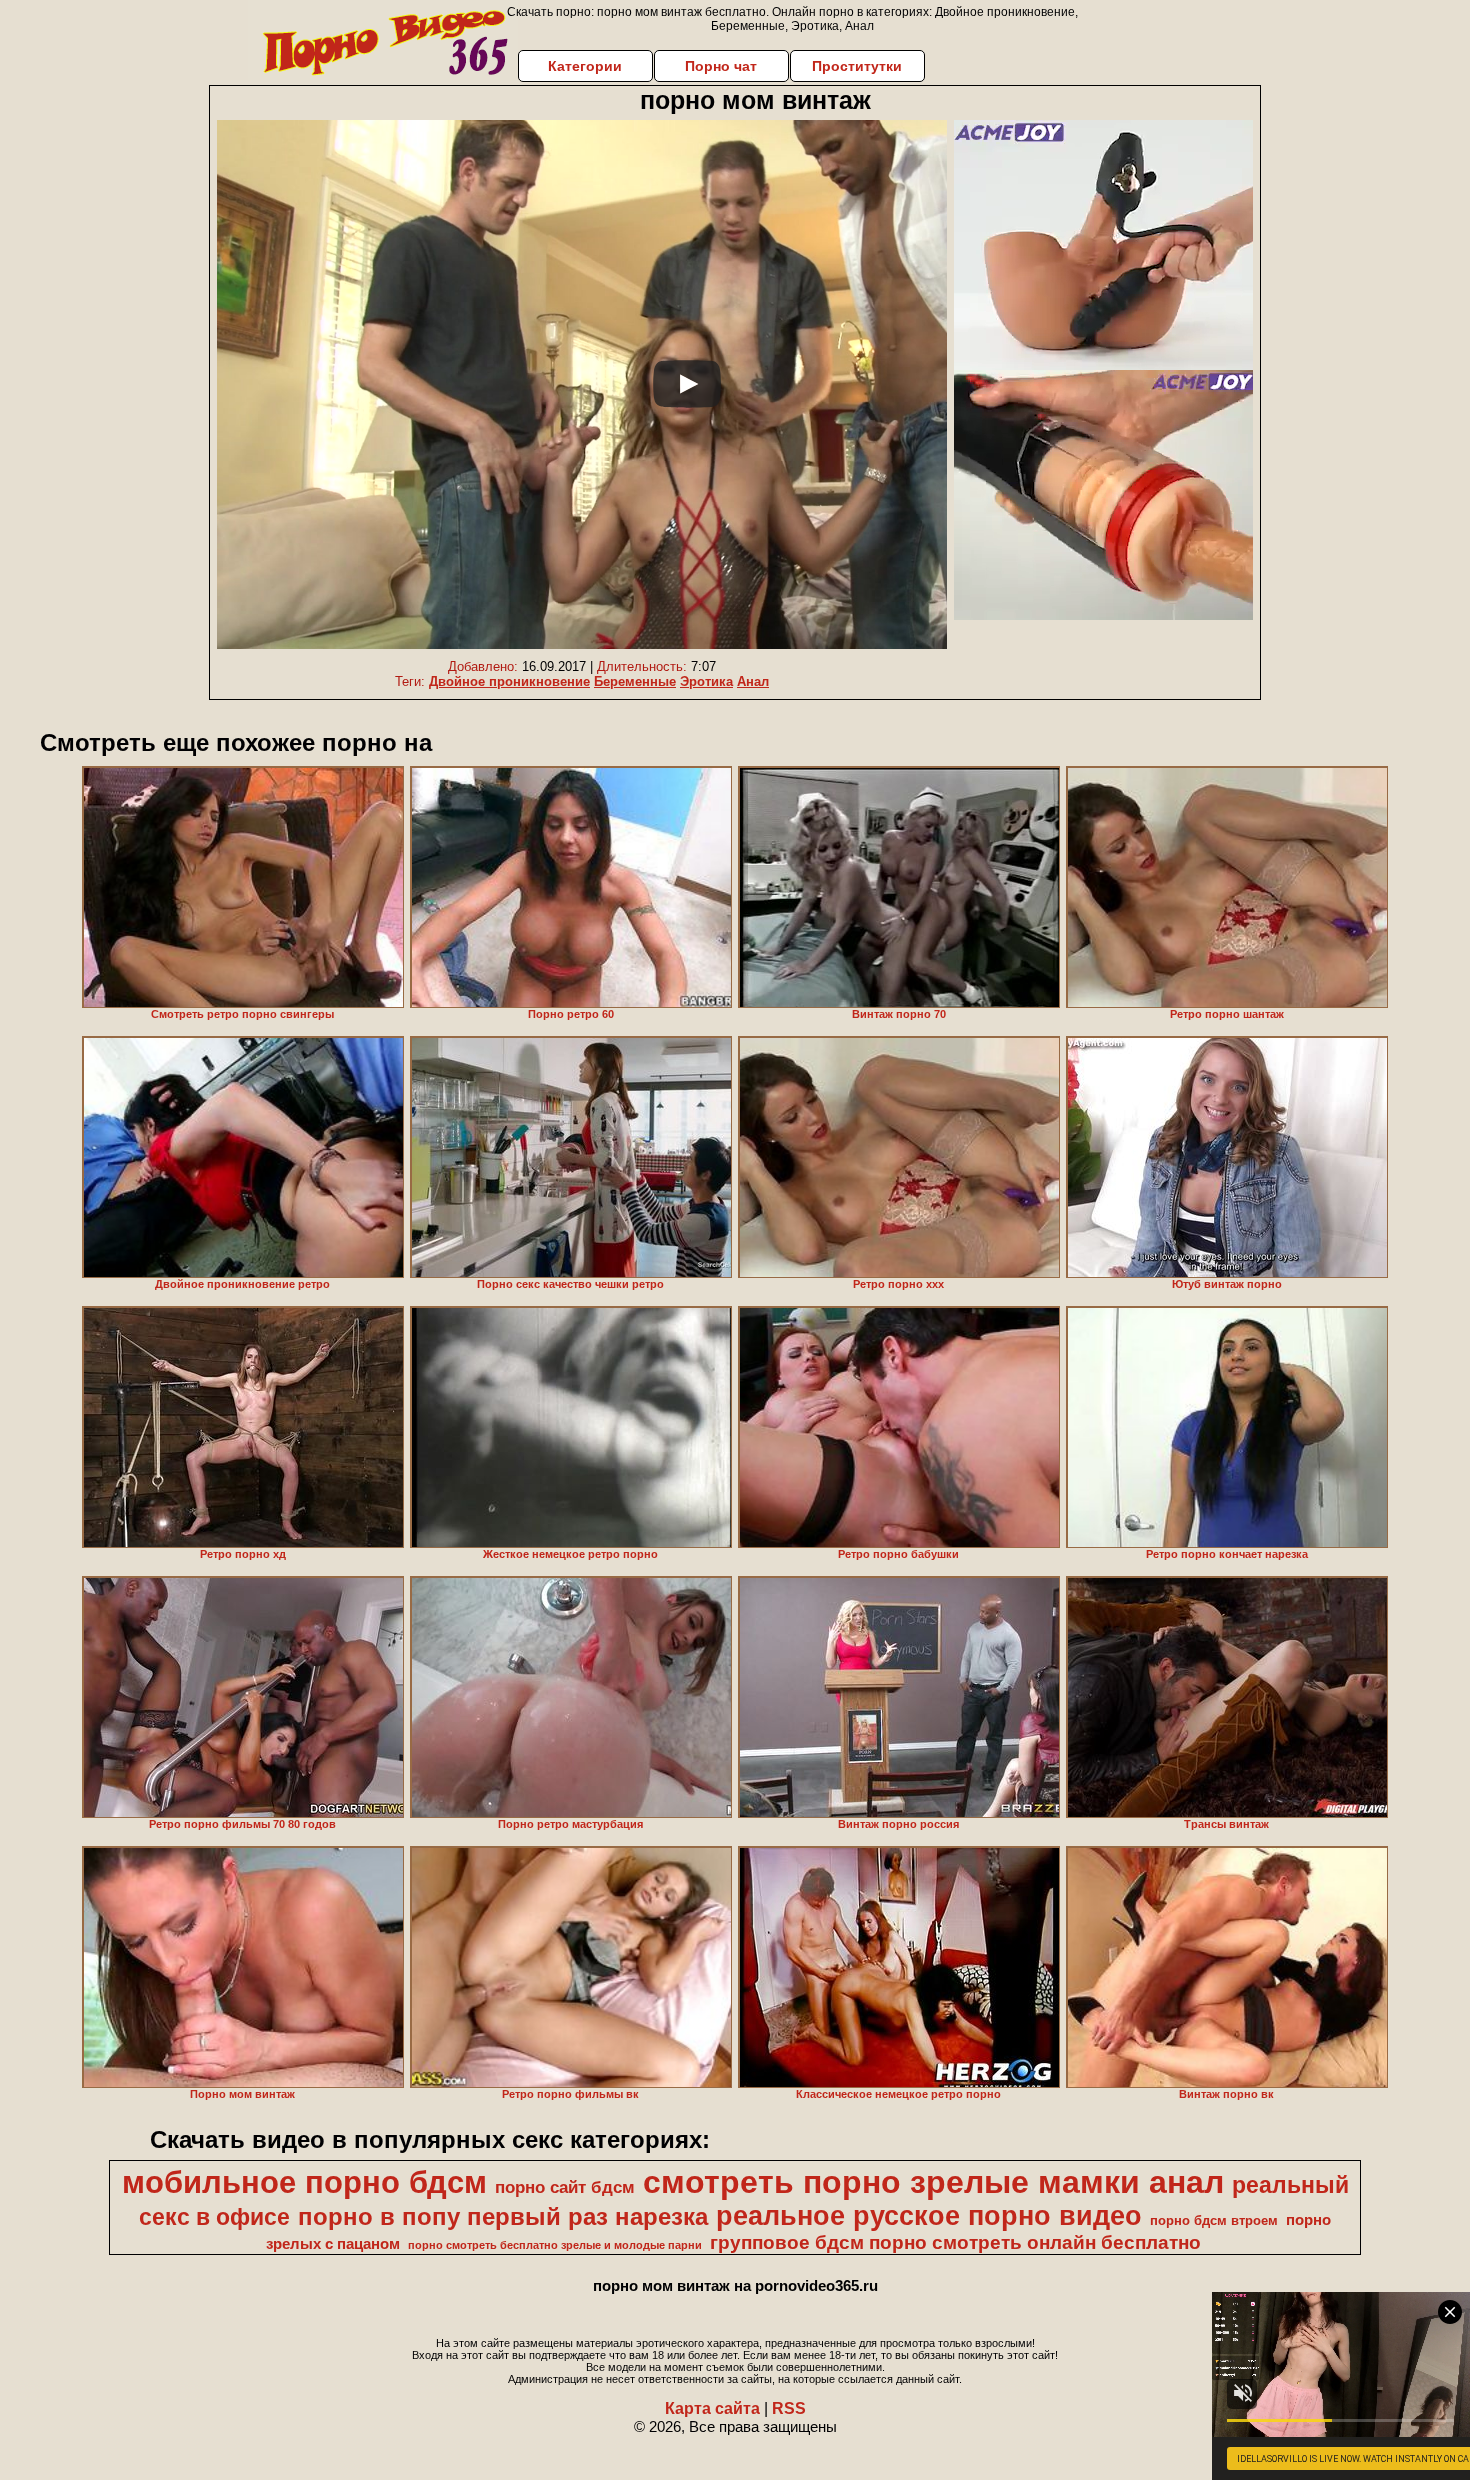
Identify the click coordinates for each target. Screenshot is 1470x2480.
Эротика (706, 681)
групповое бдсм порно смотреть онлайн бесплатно (955, 2242)
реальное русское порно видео (929, 2216)
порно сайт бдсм (565, 2187)
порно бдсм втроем (1214, 2220)
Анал (753, 681)
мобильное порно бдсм (304, 2182)
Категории (585, 66)
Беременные (635, 681)
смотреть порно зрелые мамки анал (933, 2182)
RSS (789, 2408)
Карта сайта (712, 2408)
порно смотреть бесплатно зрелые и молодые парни (555, 2245)
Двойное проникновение (509, 681)
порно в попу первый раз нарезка (503, 2216)
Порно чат (721, 66)
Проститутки (857, 66)
